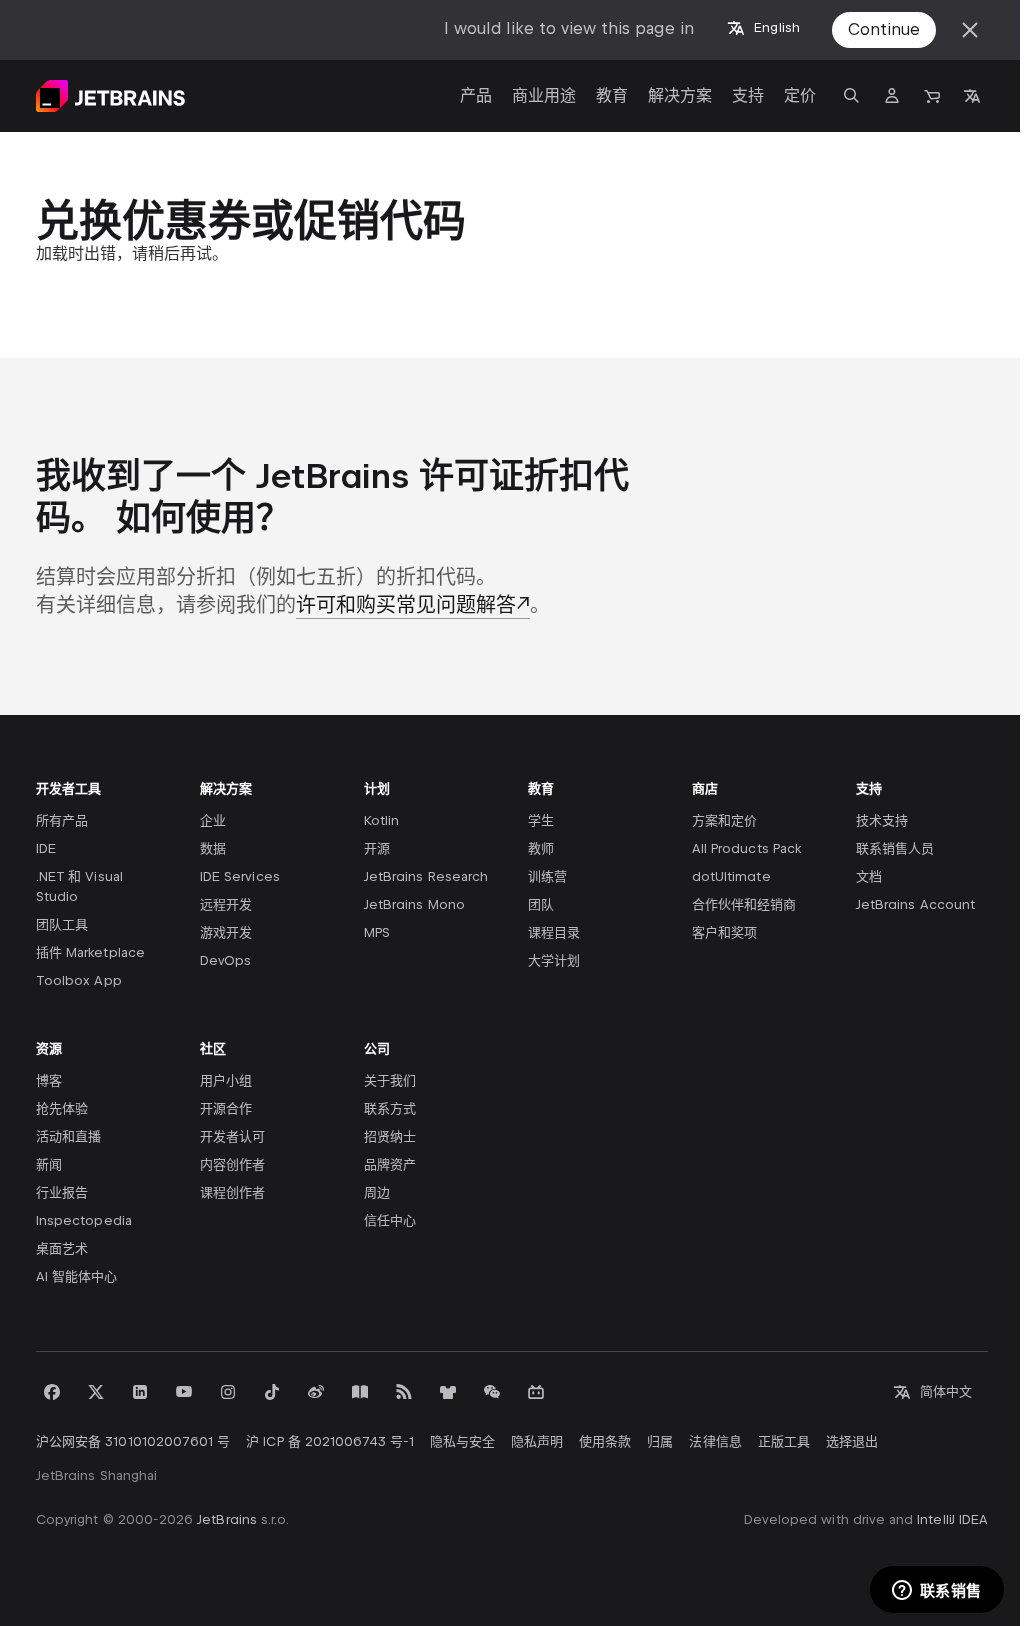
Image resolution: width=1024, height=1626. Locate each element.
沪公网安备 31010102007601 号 (133, 1441)
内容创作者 (232, 1164)
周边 (377, 1192)
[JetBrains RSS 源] (404, 1392)
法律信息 (715, 1441)
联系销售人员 (895, 848)
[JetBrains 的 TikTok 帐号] (272, 1392)
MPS (377, 932)
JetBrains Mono (414, 904)
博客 (49, 1080)
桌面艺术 (62, 1248)
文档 (869, 876)
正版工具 (784, 1441)
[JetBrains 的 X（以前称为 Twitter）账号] (96, 1392)
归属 (660, 1441)
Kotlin (381, 820)
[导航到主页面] (110, 96)
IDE (46, 848)
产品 (476, 95)
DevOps (225, 960)
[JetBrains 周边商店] (448, 1392)
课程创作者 (232, 1192)
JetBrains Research (426, 876)
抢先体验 (62, 1108)
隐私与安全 (462, 1441)
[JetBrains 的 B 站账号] (536, 1392)
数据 (213, 848)
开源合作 (226, 1108)
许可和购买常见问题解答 (406, 605)
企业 (213, 820)
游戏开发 (226, 932)
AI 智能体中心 (76, 1276)
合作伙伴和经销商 (744, 904)
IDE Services (240, 876)
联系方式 (390, 1108)
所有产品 (62, 820)
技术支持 (882, 820)
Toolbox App (79, 980)
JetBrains (227, 1519)
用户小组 (226, 1080)
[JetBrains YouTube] (184, 1392)
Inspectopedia (84, 1220)
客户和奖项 (724, 932)
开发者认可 (232, 1136)
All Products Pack (746, 848)
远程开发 (226, 904)
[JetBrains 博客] (360, 1392)
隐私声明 (537, 1441)
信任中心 (390, 1220)
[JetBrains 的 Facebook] (52, 1392)
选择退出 (852, 1441)
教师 (541, 848)
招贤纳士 (390, 1136)
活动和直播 (68, 1136)
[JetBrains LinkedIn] (140, 1392)
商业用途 (544, 95)
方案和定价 (724, 820)
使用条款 (605, 1441)
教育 (612, 95)
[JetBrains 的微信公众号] (492, 1392)
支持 (748, 95)
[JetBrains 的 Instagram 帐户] (228, 1392)
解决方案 (680, 95)
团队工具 (62, 924)
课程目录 (554, 932)
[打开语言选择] (972, 96)
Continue (884, 29)
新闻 (49, 1164)
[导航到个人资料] (892, 96)
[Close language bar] (970, 30)
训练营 (547, 876)
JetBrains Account (915, 904)
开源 (377, 848)
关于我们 (390, 1080)
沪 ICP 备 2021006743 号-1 (329, 1441)
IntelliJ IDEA (952, 1519)
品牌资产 (390, 1164)
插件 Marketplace (90, 952)
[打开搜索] (852, 96)
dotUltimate (731, 876)
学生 (541, 820)
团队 (541, 904)
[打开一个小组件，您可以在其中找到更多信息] (936, 1591)
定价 (800, 95)
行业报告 (62, 1192)
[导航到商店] (932, 96)
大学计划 (554, 960)
